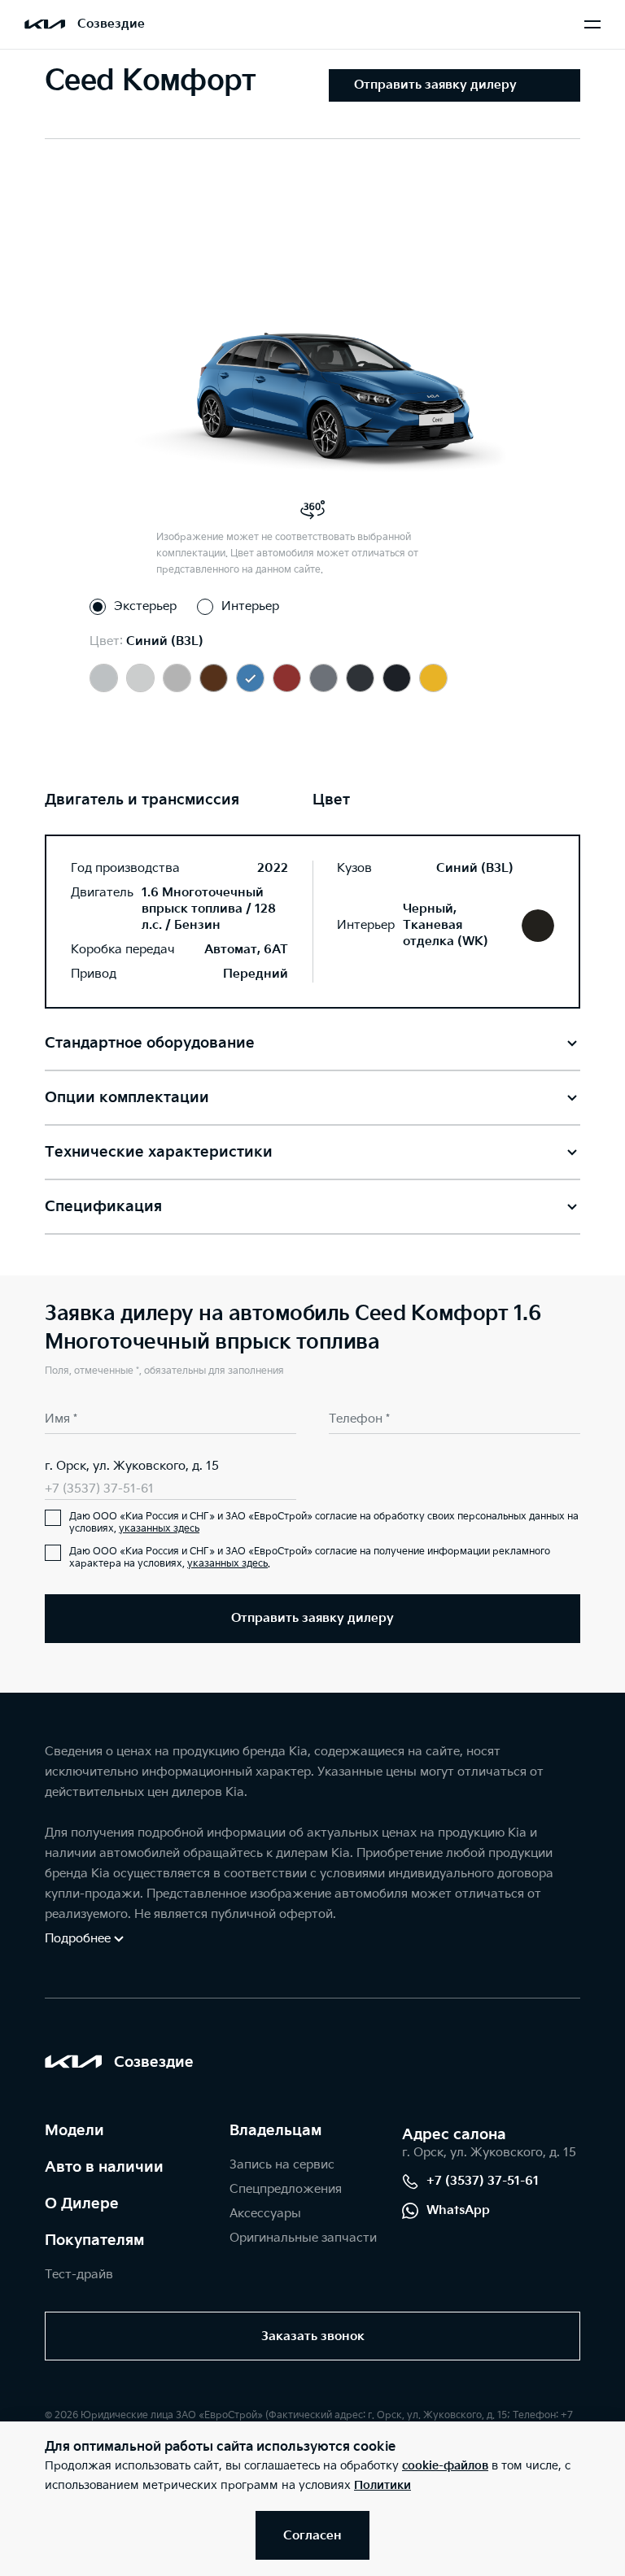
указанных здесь (159, 1529)
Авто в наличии (104, 2167)
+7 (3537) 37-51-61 (99, 1489)
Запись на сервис (282, 2165)
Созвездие (111, 24)
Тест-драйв (79, 2275)
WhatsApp (458, 2210)
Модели (74, 2131)
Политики (382, 2485)
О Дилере (82, 2204)
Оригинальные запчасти (303, 2238)
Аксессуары (265, 2214)
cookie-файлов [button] (445, 2466)
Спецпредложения (286, 2189)
